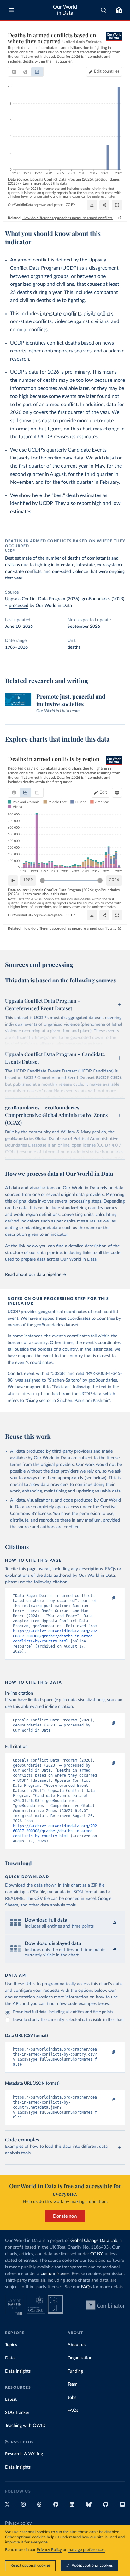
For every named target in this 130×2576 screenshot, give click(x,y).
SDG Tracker (17, 2413)
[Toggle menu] (11, 10)
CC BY (71, 205)
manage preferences (86, 2550)
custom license (55, 2274)
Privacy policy (18, 2523)
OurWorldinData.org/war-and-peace (35, 205)
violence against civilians (81, 321)
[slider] (42, 880)
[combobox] (104, 10)
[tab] (14, 72)
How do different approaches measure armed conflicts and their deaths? (70, 218)
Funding (75, 2371)
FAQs (86, 2287)
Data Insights (18, 2371)
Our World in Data (65, 10)
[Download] (92, 205)
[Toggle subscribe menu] (119, 10)
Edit (107, 72)
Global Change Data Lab (94, 2241)
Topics (11, 2345)
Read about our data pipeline (33, 1275)
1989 (28, 880)
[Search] (104, 10)
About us (77, 2345)
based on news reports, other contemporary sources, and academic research (67, 351)
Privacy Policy (49, 2550)
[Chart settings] (117, 793)
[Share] (104, 205)
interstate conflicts (61, 314)
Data (10, 2358)
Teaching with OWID (25, 2426)
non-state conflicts (31, 321)
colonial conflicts (29, 330)
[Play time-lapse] (13, 880)
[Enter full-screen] (117, 205)
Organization (80, 2358)
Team (73, 2384)
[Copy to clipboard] (107, 1599)
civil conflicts (99, 314)
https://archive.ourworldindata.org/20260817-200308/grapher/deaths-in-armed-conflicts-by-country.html (55, 1636)
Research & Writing (24, 2454)
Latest (11, 2399)
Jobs (72, 2398)
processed (19, 606)
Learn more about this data (45, 183)
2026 (114, 880)
